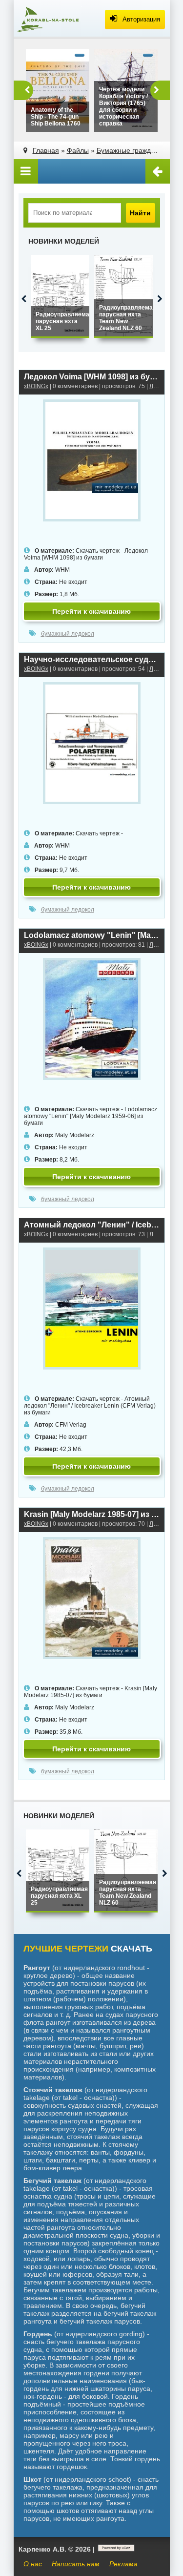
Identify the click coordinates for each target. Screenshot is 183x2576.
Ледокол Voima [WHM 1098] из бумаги (92, 377)
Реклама (123, 2564)
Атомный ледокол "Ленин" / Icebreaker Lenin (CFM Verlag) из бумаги (92, 1225)
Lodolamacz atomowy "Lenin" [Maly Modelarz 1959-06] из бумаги (92, 935)
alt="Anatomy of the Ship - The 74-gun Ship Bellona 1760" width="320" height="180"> (56, 119)
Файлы (78, 150)
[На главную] (48, 20)
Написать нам (76, 2564)
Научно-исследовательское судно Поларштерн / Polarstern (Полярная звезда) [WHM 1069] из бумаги (92, 659)
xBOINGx (36, 386)
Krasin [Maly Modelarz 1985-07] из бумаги (92, 1514)
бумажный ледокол (68, 634)
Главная (46, 150)
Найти (140, 213)
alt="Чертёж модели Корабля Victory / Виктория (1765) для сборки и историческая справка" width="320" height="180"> (126, 109)
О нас (33, 2564)
